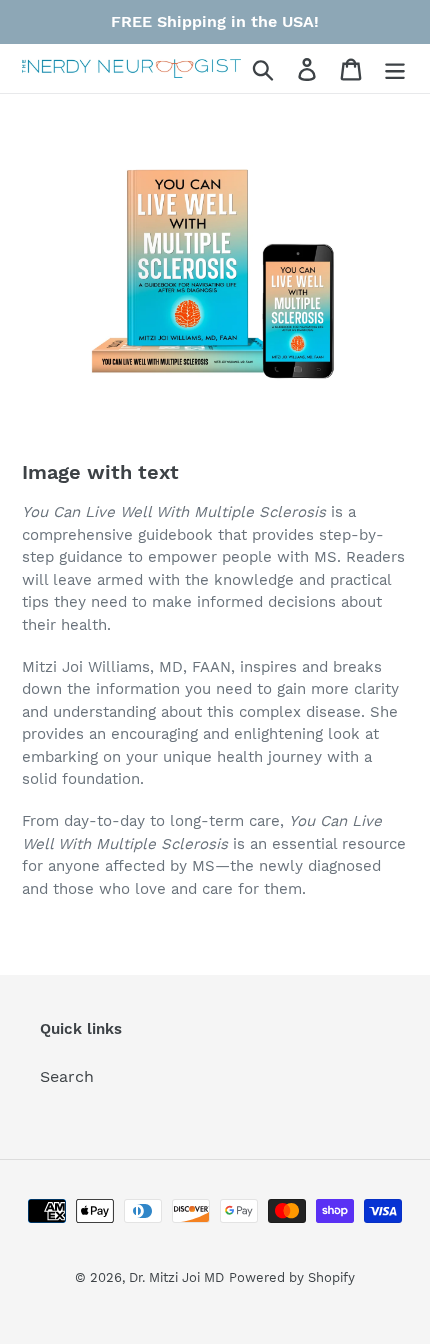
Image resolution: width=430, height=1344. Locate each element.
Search (67, 1076)
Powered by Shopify (292, 1277)
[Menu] (395, 68)
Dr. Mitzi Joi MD (176, 1277)
